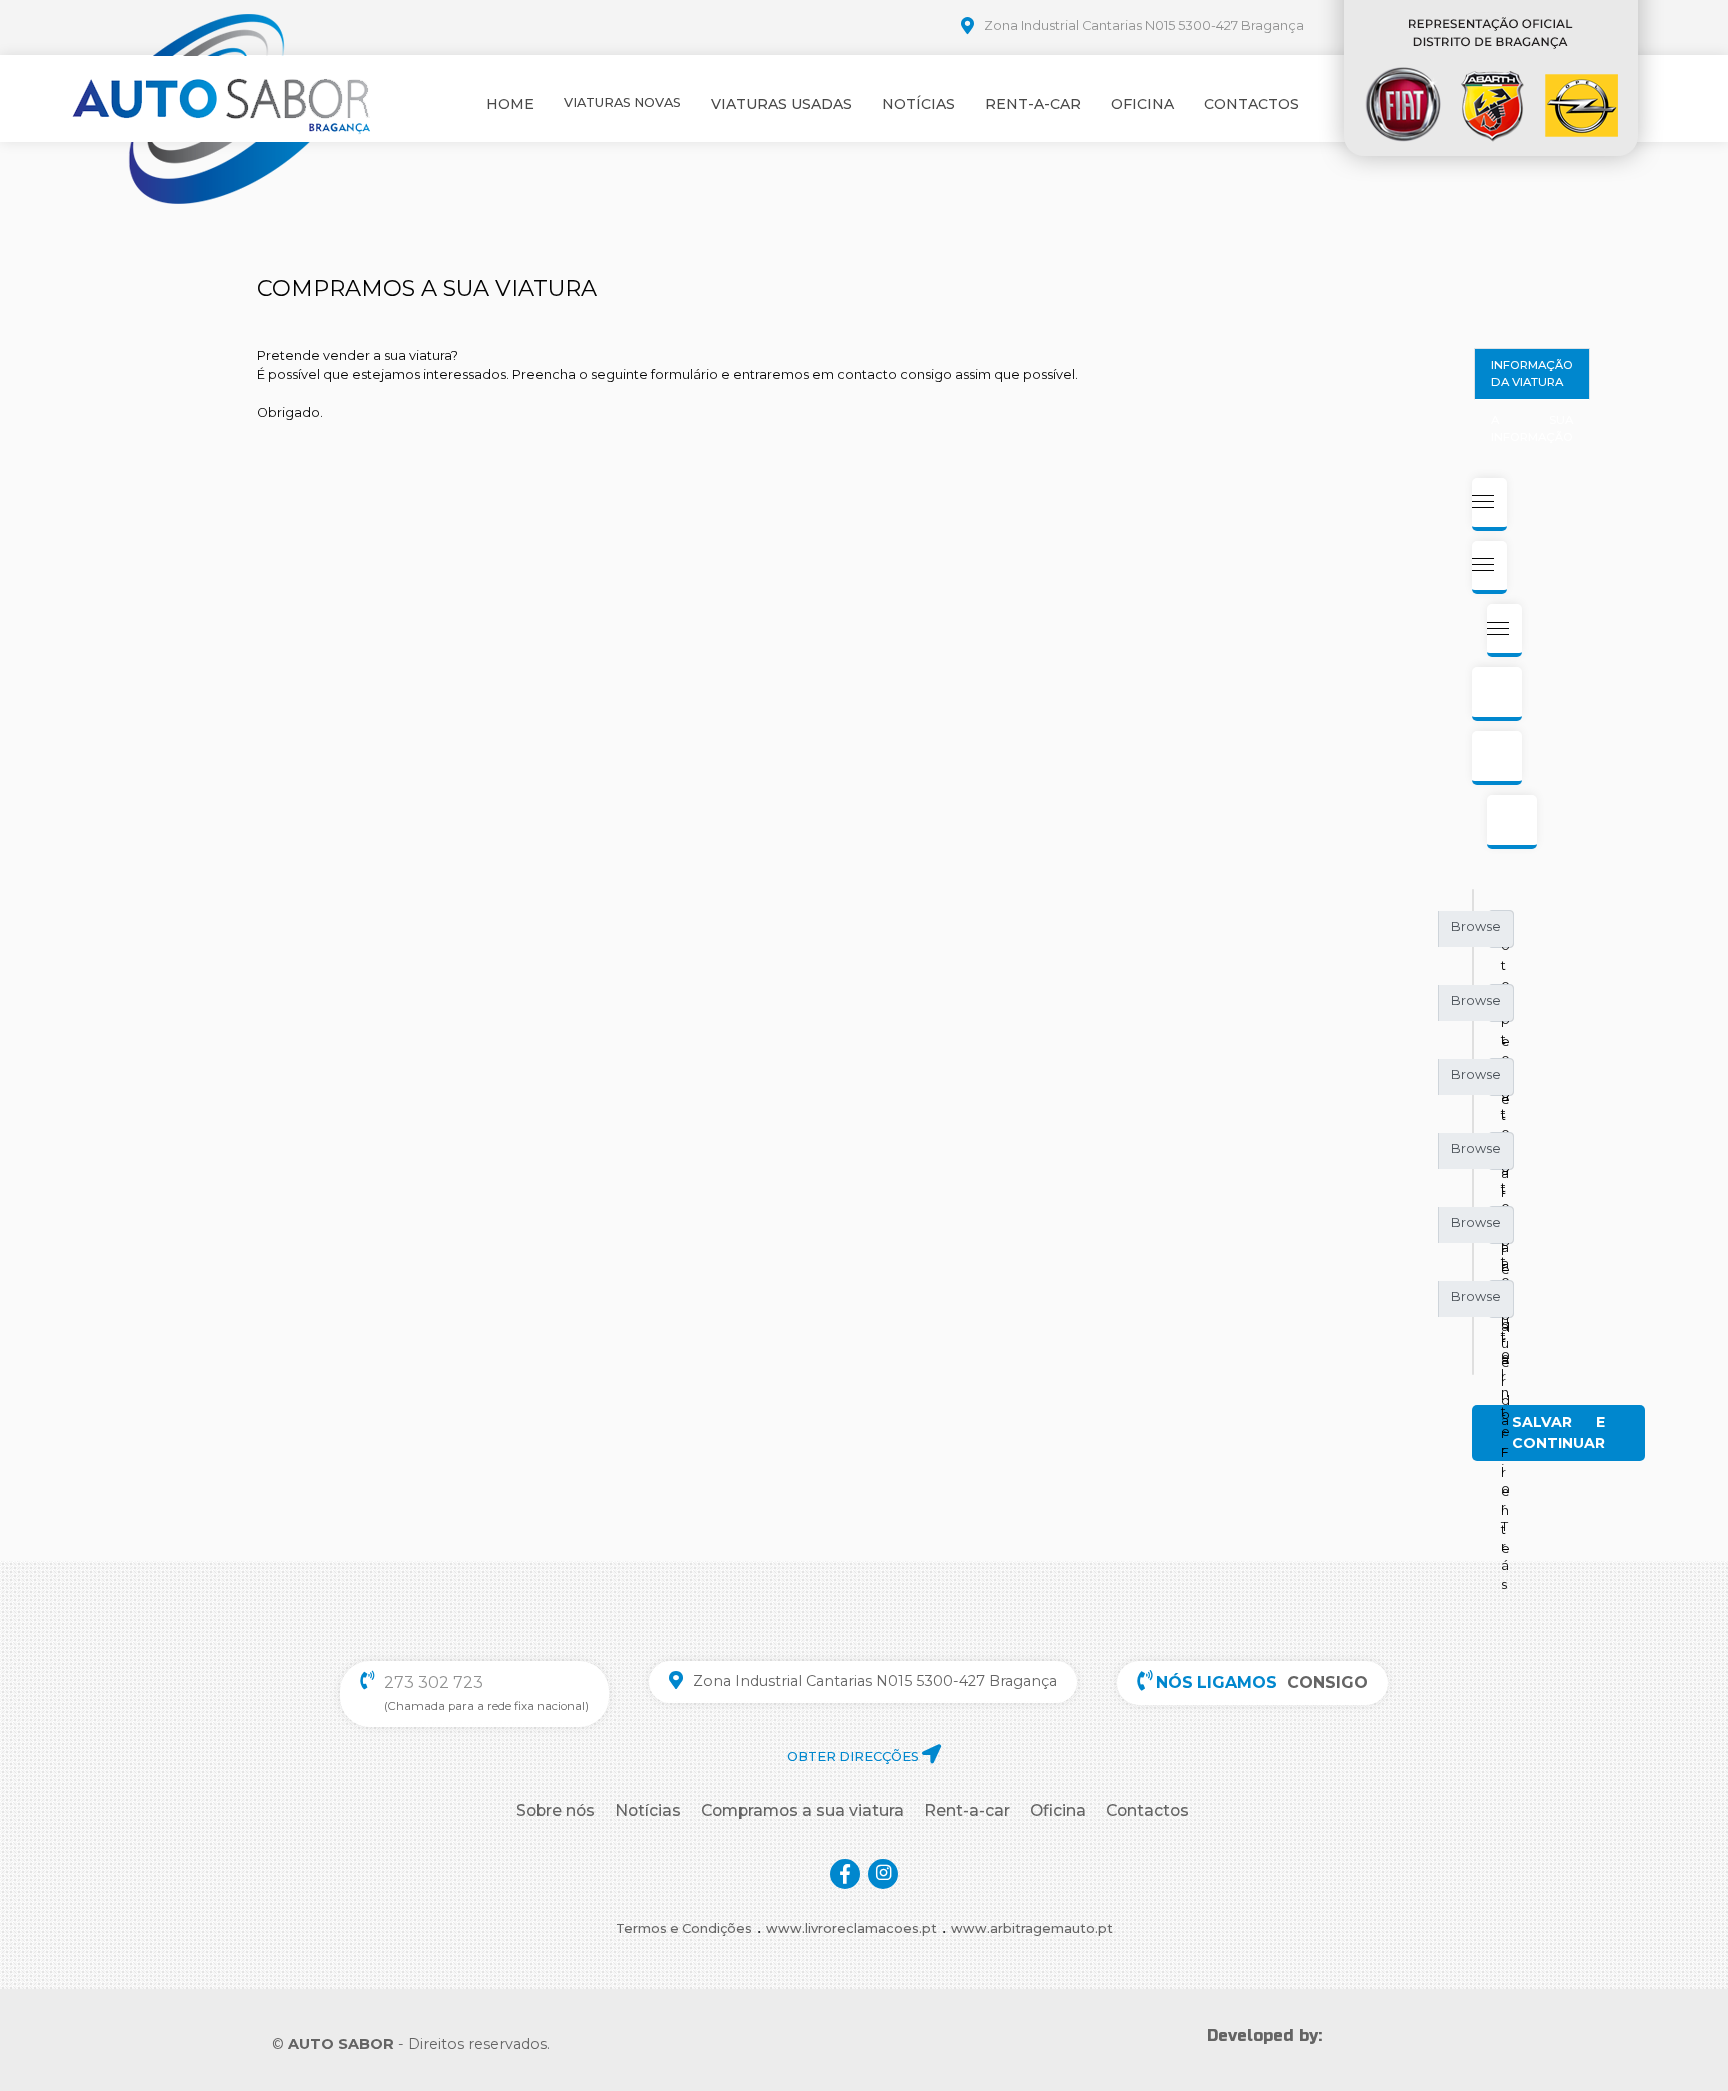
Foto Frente (1505, 933)
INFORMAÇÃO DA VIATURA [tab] (1532, 373)
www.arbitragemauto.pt (1032, 1928)
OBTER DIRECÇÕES (854, 1756)
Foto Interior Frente (1505, 1229)
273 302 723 (433, 1682)
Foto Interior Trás (1505, 1303)
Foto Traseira (1505, 1155)
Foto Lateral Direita (1506, 1007)
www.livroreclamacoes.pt (851, 1928)
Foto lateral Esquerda (1505, 1081)
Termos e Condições (684, 1928)
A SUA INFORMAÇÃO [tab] (1532, 428)
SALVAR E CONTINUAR (1558, 1432)
